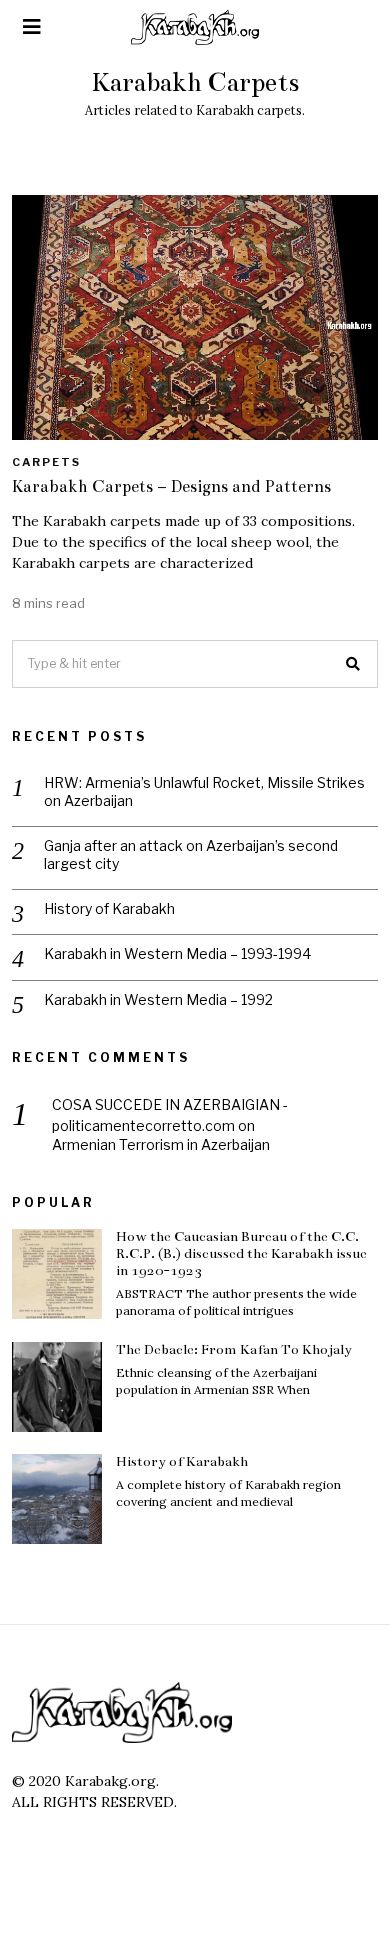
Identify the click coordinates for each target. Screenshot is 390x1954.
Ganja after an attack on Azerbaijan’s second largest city (191, 854)
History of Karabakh (109, 908)
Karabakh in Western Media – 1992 (158, 999)
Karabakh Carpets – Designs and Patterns (171, 486)
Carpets (46, 462)
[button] (354, 664)
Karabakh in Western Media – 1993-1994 (177, 953)
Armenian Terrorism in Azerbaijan (161, 1144)
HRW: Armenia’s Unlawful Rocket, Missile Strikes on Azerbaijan (204, 791)
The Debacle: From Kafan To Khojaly (234, 1349)
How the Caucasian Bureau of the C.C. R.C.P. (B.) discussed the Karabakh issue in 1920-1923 (241, 1253)
